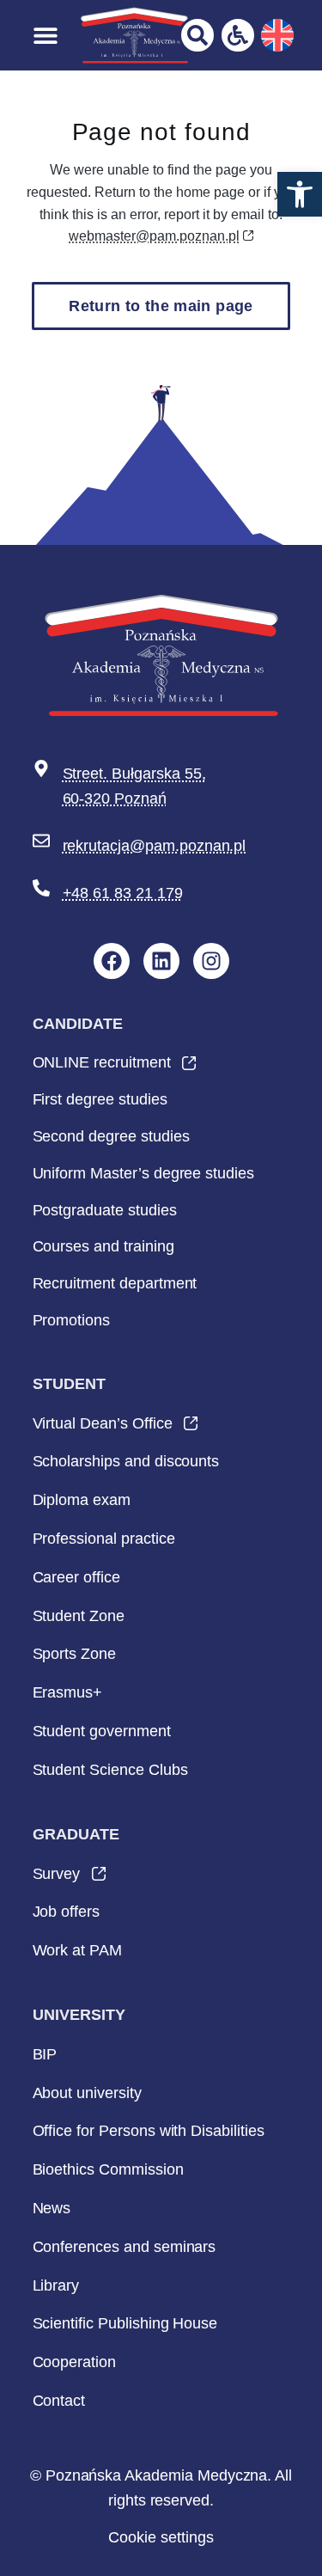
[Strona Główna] (134, 35)
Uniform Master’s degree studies (143, 1173)
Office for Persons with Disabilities (149, 2131)
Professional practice (104, 1539)
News (52, 2208)
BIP (45, 2054)
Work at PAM (77, 1950)
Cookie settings (161, 2537)
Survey (57, 1879)
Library (56, 2285)
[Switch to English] (277, 35)
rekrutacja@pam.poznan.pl (155, 846)
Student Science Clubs (110, 1770)
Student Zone (79, 1616)
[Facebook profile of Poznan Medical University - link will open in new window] (112, 961)
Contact (59, 2401)
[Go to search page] (197, 35)
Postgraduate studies (105, 1210)
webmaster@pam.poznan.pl (154, 236)
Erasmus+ (68, 1692)
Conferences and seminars (125, 2247)
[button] (300, 194)
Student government (102, 1731)
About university (87, 2093)
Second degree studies (111, 1136)
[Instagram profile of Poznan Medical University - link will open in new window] (211, 961)
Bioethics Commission (108, 2169)
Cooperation (74, 2362)
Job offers (67, 1912)
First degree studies (100, 1099)
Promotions (72, 1320)
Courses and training (103, 1246)
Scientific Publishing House (125, 2323)
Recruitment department (115, 1283)
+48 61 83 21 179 (123, 893)
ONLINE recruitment (102, 1068)
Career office (76, 1577)
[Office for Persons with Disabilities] (238, 35)
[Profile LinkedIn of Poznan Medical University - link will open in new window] (161, 961)
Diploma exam (82, 1500)
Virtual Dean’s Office (103, 1429)
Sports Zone (74, 1654)
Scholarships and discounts (126, 1461)
